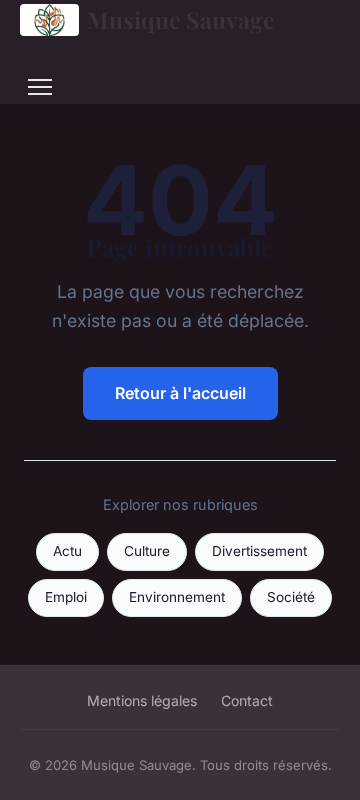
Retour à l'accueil (180, 393)
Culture (147, 551)
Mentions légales (142, 700)
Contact (247, 700)
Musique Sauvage (181, 19)
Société (291, 597)
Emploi (66, 597)
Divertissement (259, 551)
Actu (67, 551)
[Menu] (40, 87)
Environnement (177, 597)
